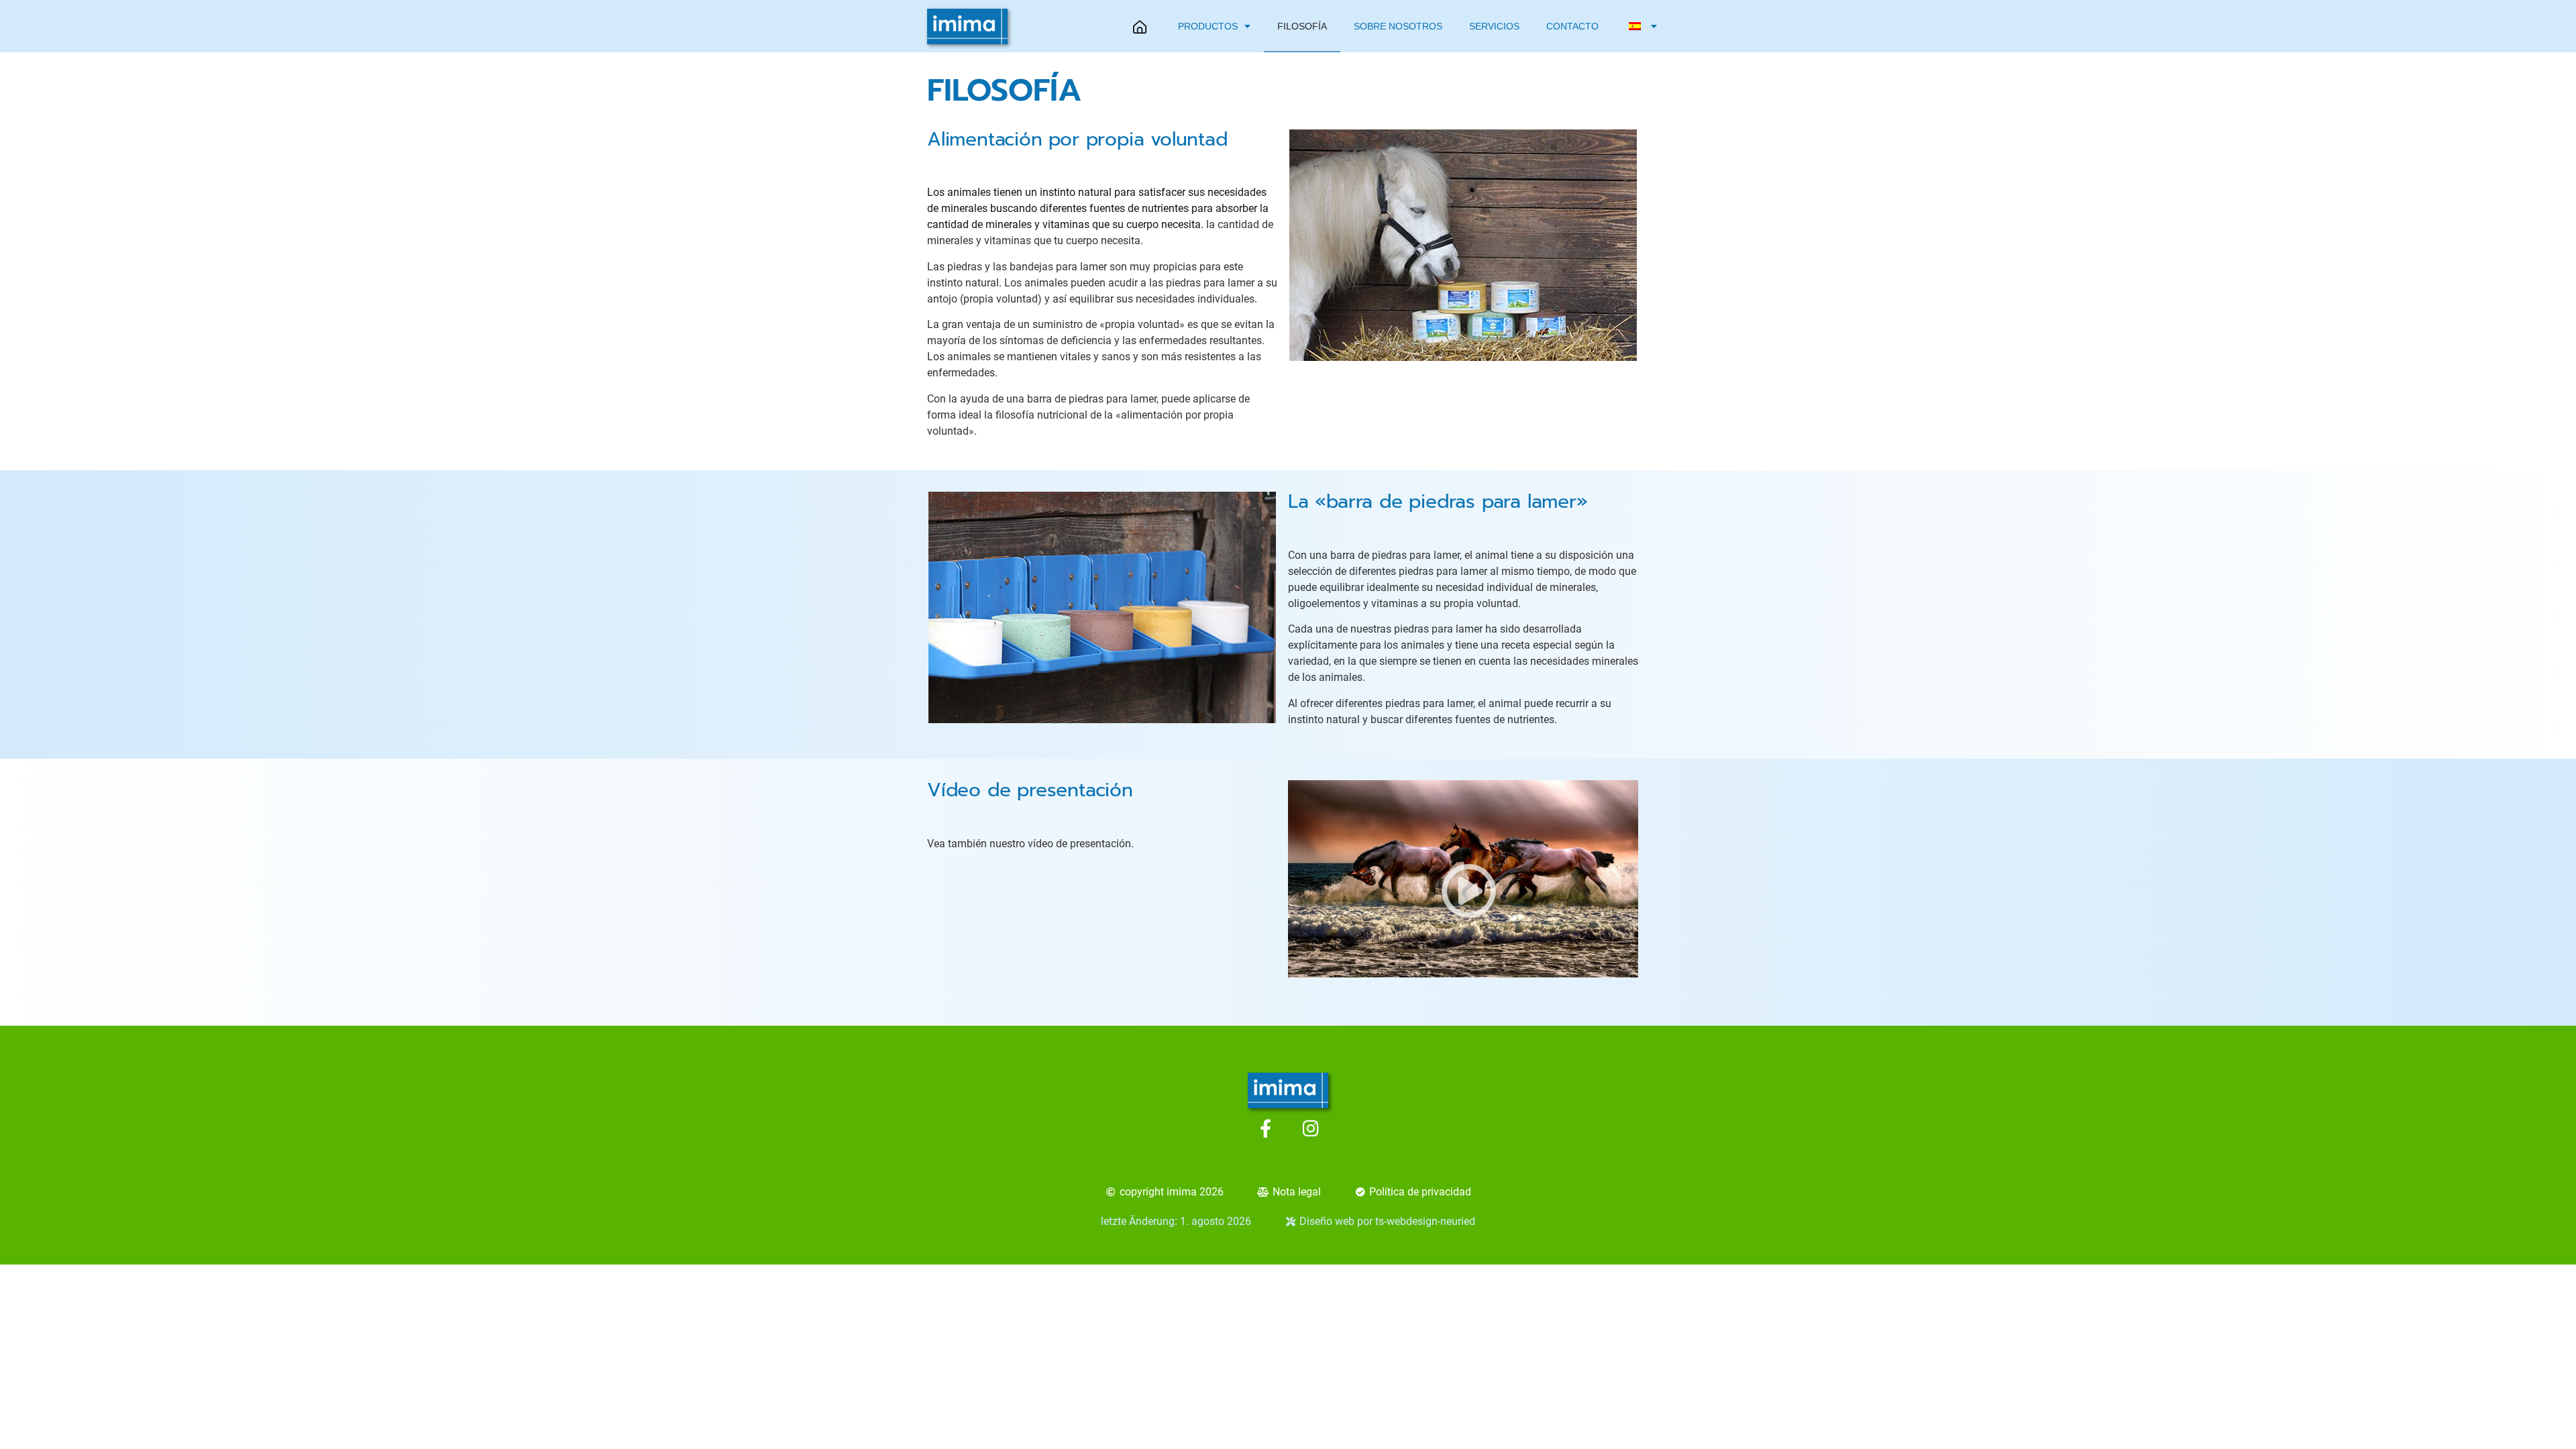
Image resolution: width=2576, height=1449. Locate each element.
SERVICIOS (1494, 26)
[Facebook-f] (1266, 1128)
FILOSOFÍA (1302, 26)
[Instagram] (1310, 1128)
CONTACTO (1572, 26)
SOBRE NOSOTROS (1398, 26)
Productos (1208, 26)
